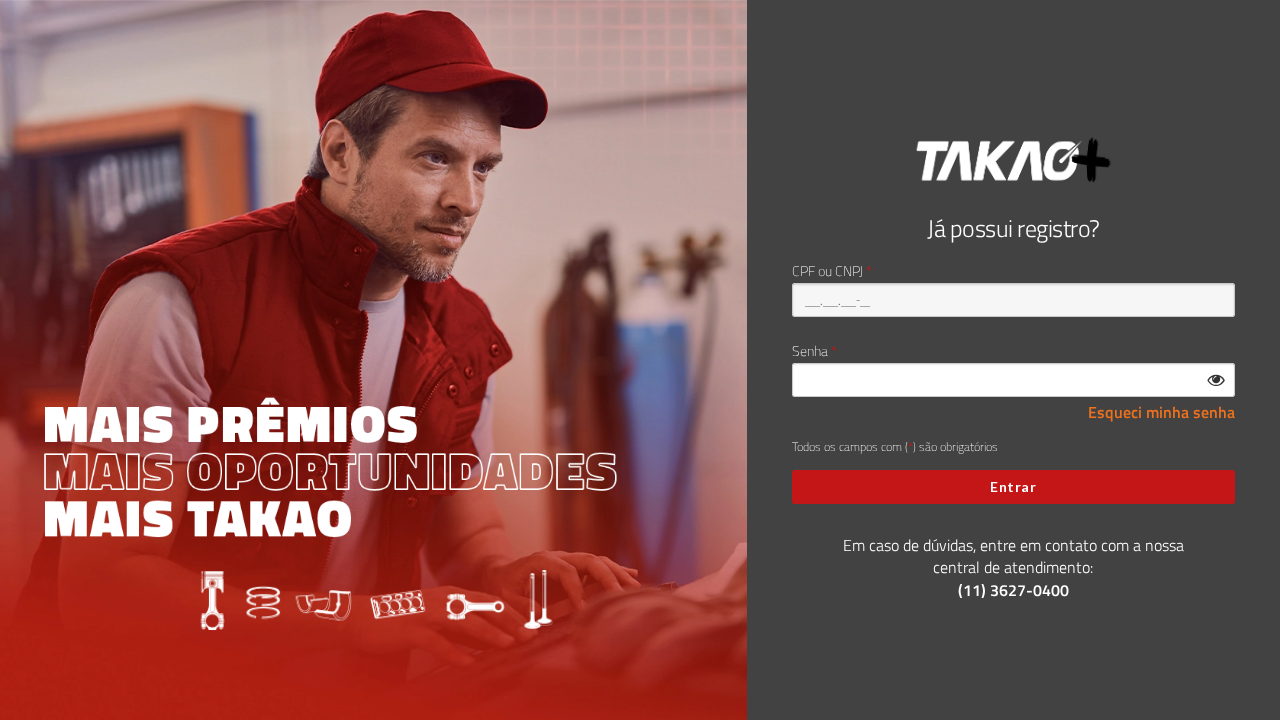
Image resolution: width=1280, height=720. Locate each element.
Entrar (1013, 486)
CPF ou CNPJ (827, 271)
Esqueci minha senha (1161, 412)
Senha (810, 351)
